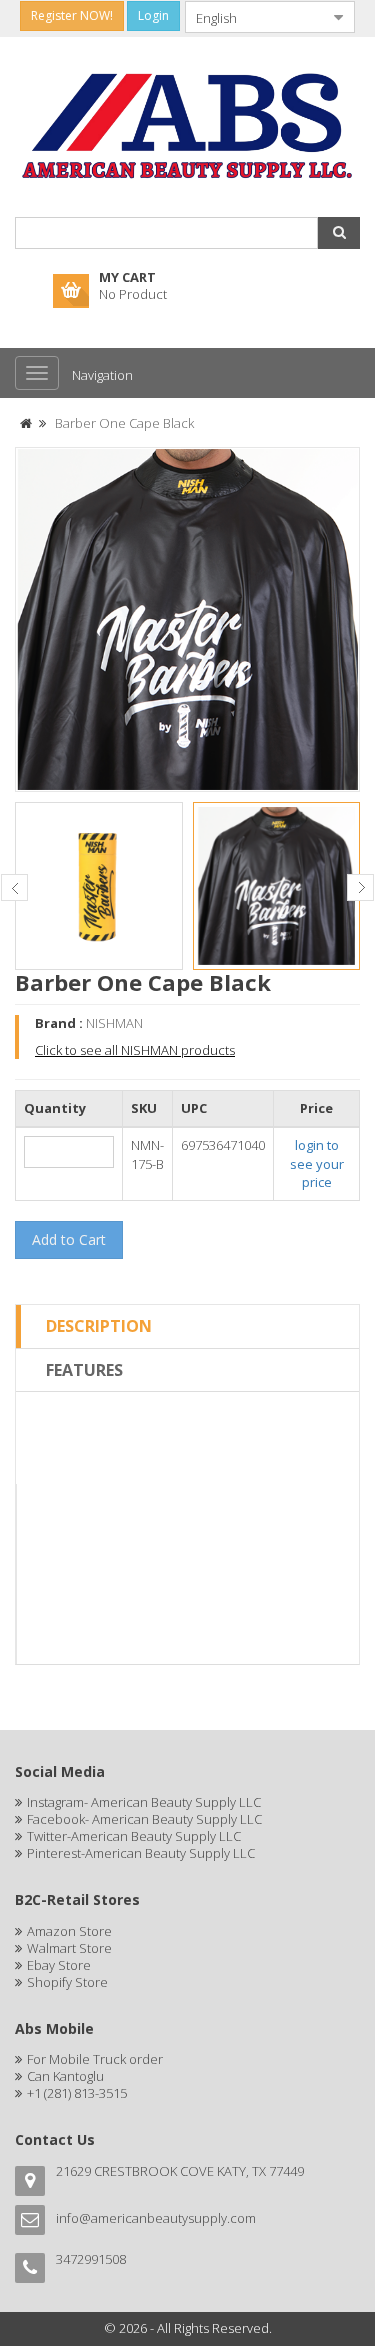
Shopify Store (67, 1982)
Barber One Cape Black (124, 423)
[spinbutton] (69, 1152)
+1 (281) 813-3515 (77, 2093)
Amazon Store (69, 1931)
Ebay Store (59, 1965)
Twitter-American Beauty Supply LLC (134, 1836)
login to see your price (317, 1163)
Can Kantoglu (65, 2076)
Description (99, 1326)
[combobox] (254, 17)
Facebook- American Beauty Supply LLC (144, 1819)
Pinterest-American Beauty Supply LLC (141, 1853)
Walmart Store (69, 1948)
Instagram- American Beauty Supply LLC (144, 1802)
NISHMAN (114, 1023)
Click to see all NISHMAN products (135, 1050)
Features (84, 1370)
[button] (339, 233)
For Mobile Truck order (95, 2059)
